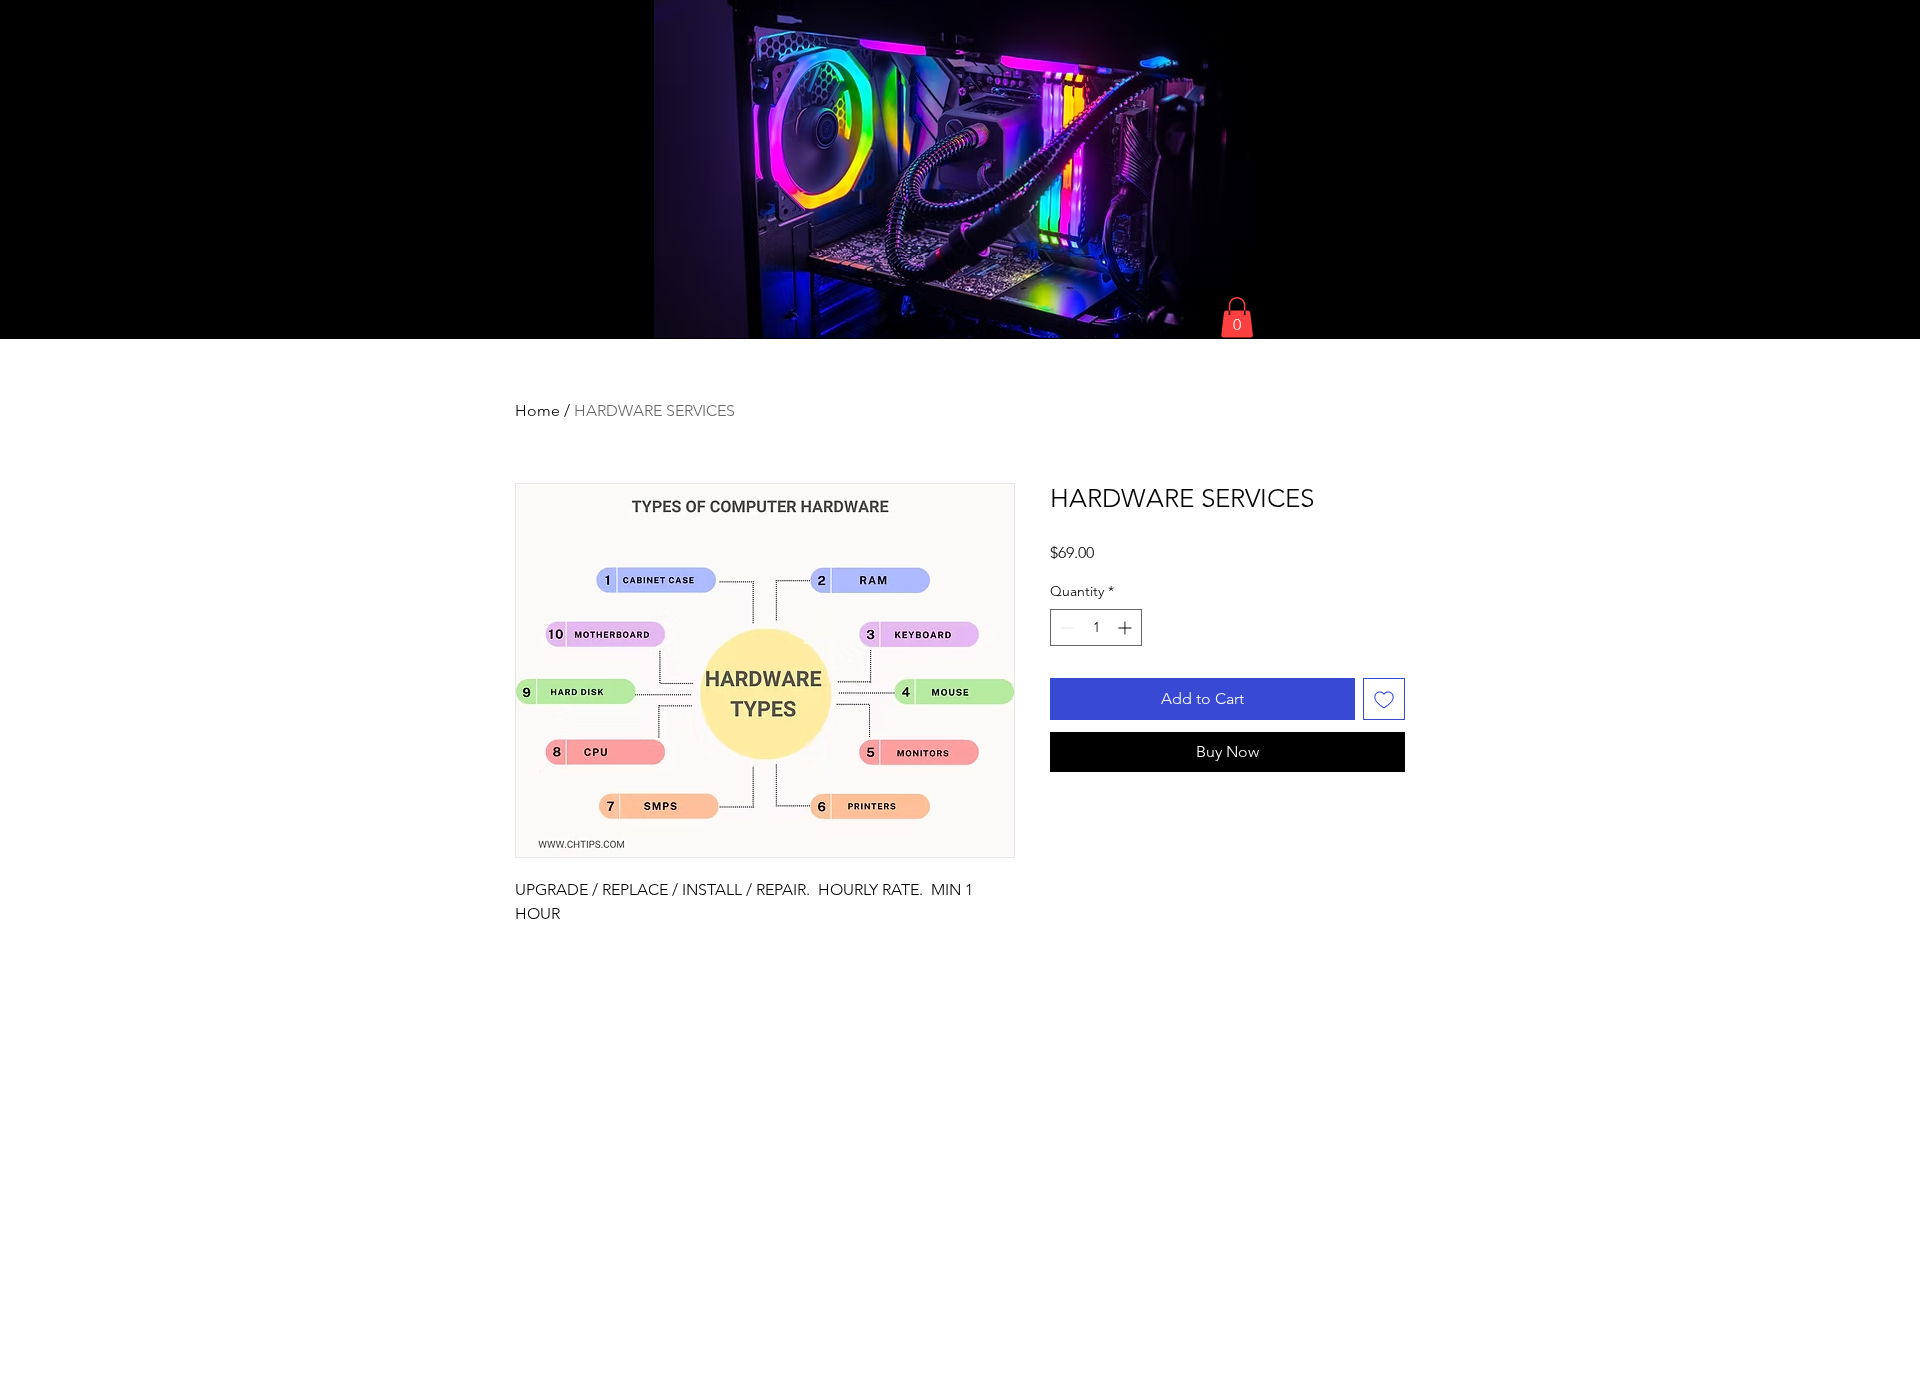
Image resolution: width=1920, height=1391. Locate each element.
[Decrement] (1065, 627)
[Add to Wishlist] (1384, 699)
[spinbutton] (1096, 627)
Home (537, 410)
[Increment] (1126, 627)
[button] (1237, 317)
